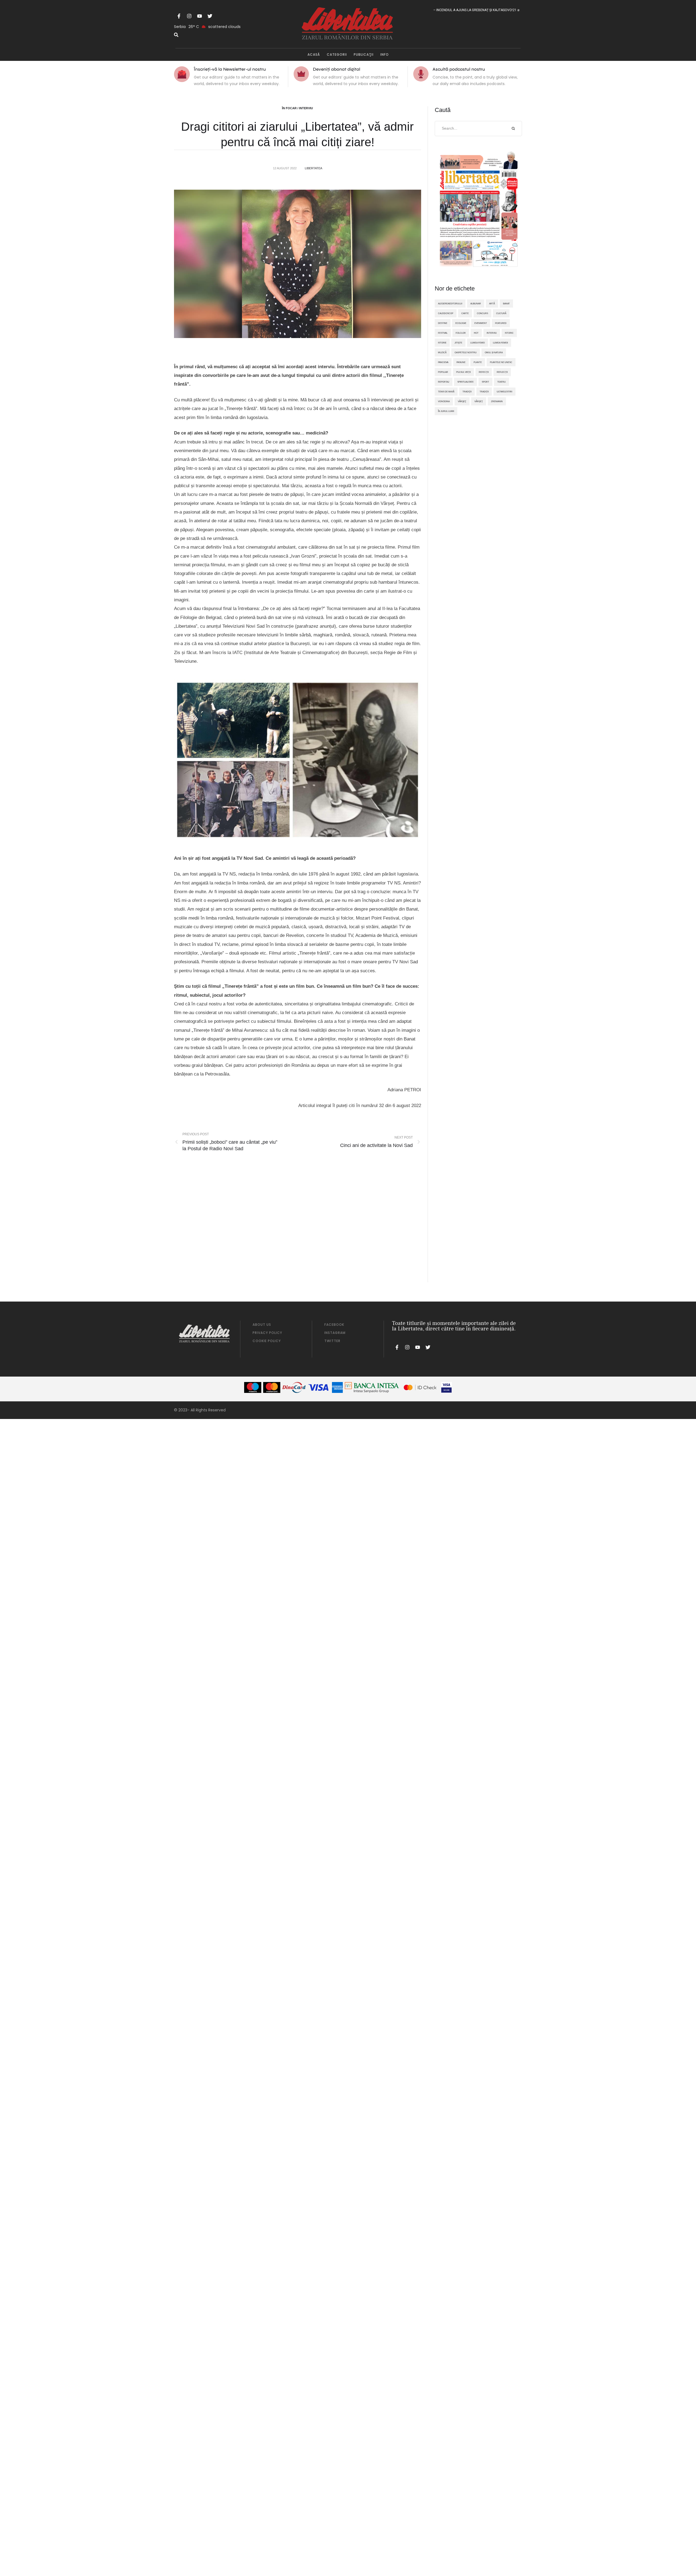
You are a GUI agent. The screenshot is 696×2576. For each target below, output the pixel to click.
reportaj (444, 382)
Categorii (337, 54)
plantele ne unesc (501, 362)
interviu (492, 333)
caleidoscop (446, 313)
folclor (461, 333)
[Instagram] (189, 16)
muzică (442, 352)
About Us (262, 1325)
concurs (482, 313)
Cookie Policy (267, 1341)
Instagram (335, 1333)
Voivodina (444, 401)
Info (385, 54)
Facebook (334, 1325)
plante (478, 362)
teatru (501, 382)
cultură (501, 313)
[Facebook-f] (179, 16)
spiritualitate (465, 382)
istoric (509, 333)
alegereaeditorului (450, 304)
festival (443, 333)
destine (443, 323)
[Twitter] (210, 16)
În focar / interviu (297, 108)
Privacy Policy (267, 1333)
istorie (442, 343)
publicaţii (364, 54)
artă (492, 304)
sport (485, 382)
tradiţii (467, 392)
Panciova (443, 362)
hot (476, 333)
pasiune (461, 362)
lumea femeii (500, 343)
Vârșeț (479, 401)
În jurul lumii (446, 411)
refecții (484, 372)
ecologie (461, 323)
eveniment (481, 323)
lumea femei (478, 343)
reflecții (502, 372)
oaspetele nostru (466, 352)
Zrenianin (497, 401)
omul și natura (494, 352)
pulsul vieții (463, 372)
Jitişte (458, 343)
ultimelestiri (504, 392)
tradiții (484, 392)
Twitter (332, 1341)
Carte (465, 313)
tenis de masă (446, 392)
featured (501, 323)
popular (443, 372)
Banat (506, 304)
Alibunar (476, 304)
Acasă (314, 54)
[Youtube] (200, 16)
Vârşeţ (462, 401)
